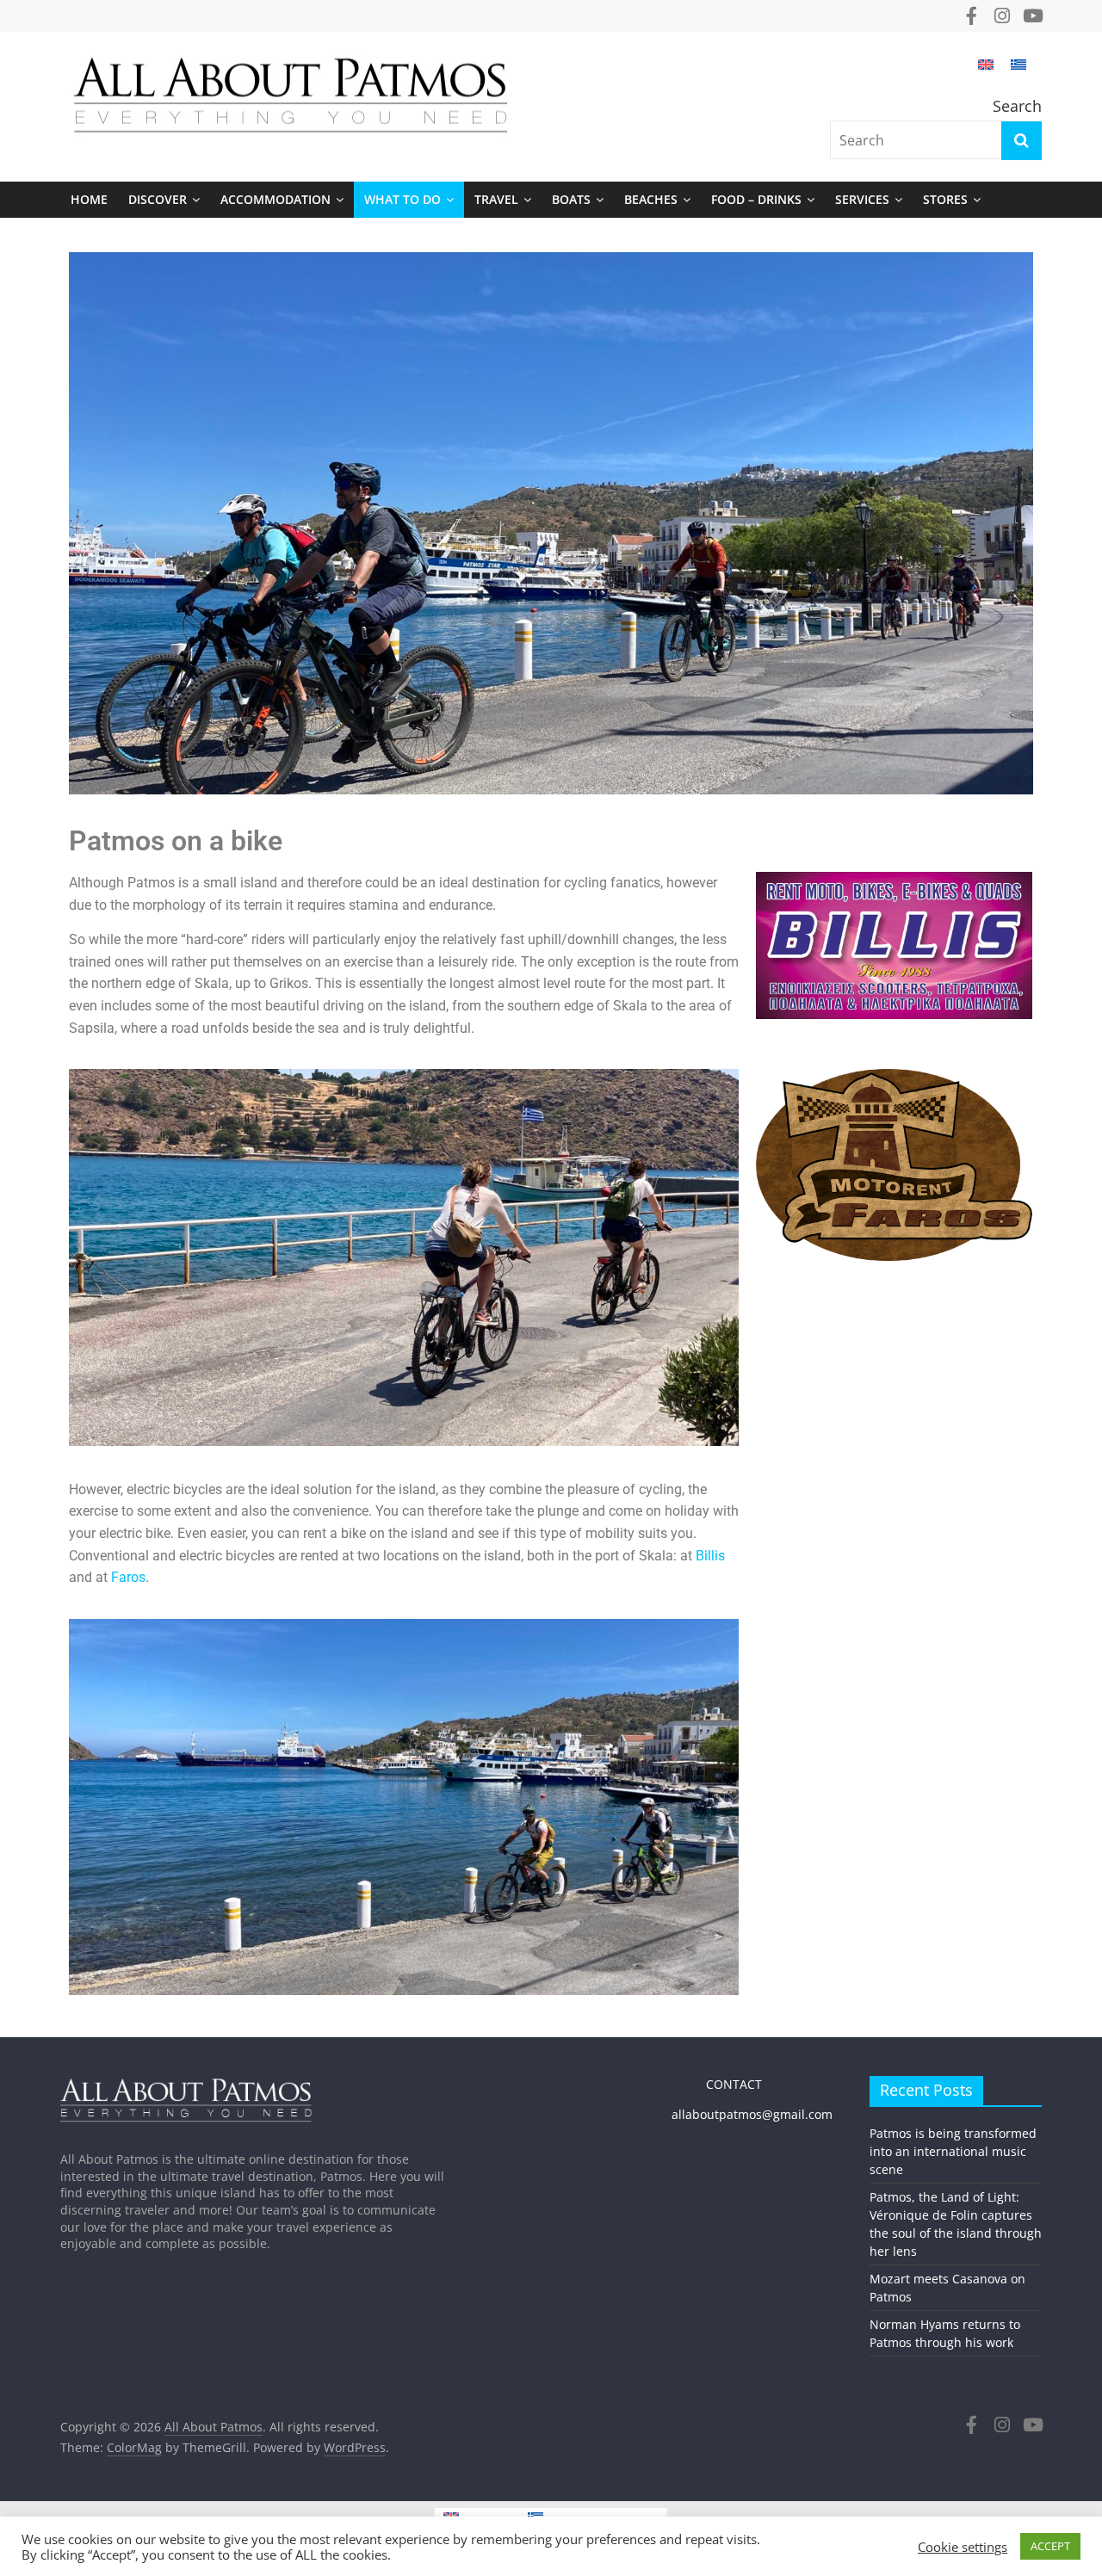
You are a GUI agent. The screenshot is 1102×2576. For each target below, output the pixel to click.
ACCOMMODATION (275, 199)
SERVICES (862, 199)
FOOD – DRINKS (756, 199)
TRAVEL (496, 199)
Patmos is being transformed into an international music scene (953, 2151)
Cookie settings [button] (963, 2547)
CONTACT (717, 2084)
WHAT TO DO (402, 199)
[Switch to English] (986, 73)
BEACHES (651, 199)
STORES (945, 199)
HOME (89, 199)
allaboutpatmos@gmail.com (752, 2114)
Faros (128, 1577)
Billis (710, 1556)
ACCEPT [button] (1050, 2546)
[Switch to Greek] (1018, 73)
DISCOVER (158, 199)
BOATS (571, 199)
